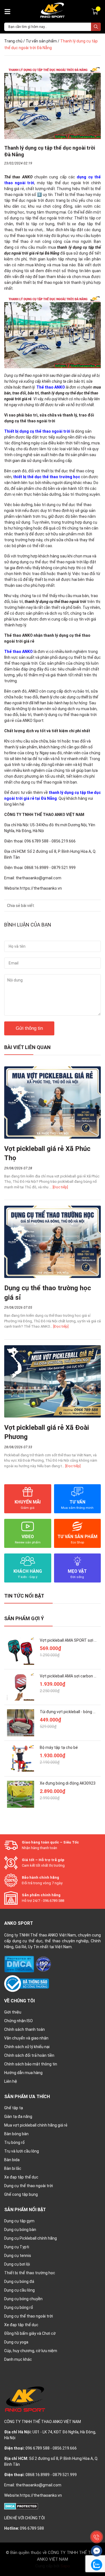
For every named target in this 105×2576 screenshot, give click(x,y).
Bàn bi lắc (13, 2168)
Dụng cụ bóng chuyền (23, 2299)
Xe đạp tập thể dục (21, 2177)
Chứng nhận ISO (18, 2021)
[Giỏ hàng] (96, 11)
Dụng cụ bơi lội (17, 2264)
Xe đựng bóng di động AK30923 (68, 1783)
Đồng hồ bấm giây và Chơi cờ (30, 2333)
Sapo (65, 2566)
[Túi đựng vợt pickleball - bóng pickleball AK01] (21, 1723)
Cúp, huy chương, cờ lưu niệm (31, 2351)
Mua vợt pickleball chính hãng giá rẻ (36, 2125)
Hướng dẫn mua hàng (23, 2073)
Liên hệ (11, 2081)
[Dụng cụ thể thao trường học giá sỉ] (53, 1242)
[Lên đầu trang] (97, 2524)
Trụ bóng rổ (14, 2142)
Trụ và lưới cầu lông (22, 2151)
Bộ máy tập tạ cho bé (59, 1747)
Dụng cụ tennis (18, 2256)
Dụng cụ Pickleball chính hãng (31, 2238)
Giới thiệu (13, 2012)
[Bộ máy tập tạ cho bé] (21, 1759)
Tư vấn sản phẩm (41, 41)
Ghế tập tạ (14, 2108)
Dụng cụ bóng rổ (19, 2307)
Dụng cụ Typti (17, 2247)
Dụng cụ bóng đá (19, 2281)
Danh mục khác (18, 2359)
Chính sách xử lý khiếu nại (27, 2047)
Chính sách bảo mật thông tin (31, 2064)
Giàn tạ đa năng (18, 2117)
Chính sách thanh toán (25, 2029)
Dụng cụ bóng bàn (20, 2230)
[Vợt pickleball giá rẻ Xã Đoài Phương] (53, 1381)
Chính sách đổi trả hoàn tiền (29, 2055)
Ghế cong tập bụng (21, 2194)
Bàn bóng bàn (16, 2134)
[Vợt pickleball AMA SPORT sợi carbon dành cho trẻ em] (21, 1651)
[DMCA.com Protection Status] (20, 1964)
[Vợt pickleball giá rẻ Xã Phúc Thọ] (53, 1103)
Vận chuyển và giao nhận (26, 2038)
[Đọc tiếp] (60, 1187)
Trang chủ (13, 41)
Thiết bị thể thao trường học (30, 2273)
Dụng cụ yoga (16, 2342)
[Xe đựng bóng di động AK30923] (21, 1794)
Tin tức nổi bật (24, 1596)
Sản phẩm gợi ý (24, 1618)
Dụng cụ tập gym (19, 2221)
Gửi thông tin (29, 1028)
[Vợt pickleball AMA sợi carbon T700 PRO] (21, 1687)
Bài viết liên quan (27, 1047)
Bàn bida (12, 2160)
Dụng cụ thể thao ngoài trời (29, 2186)
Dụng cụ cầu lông (19, 2290)
